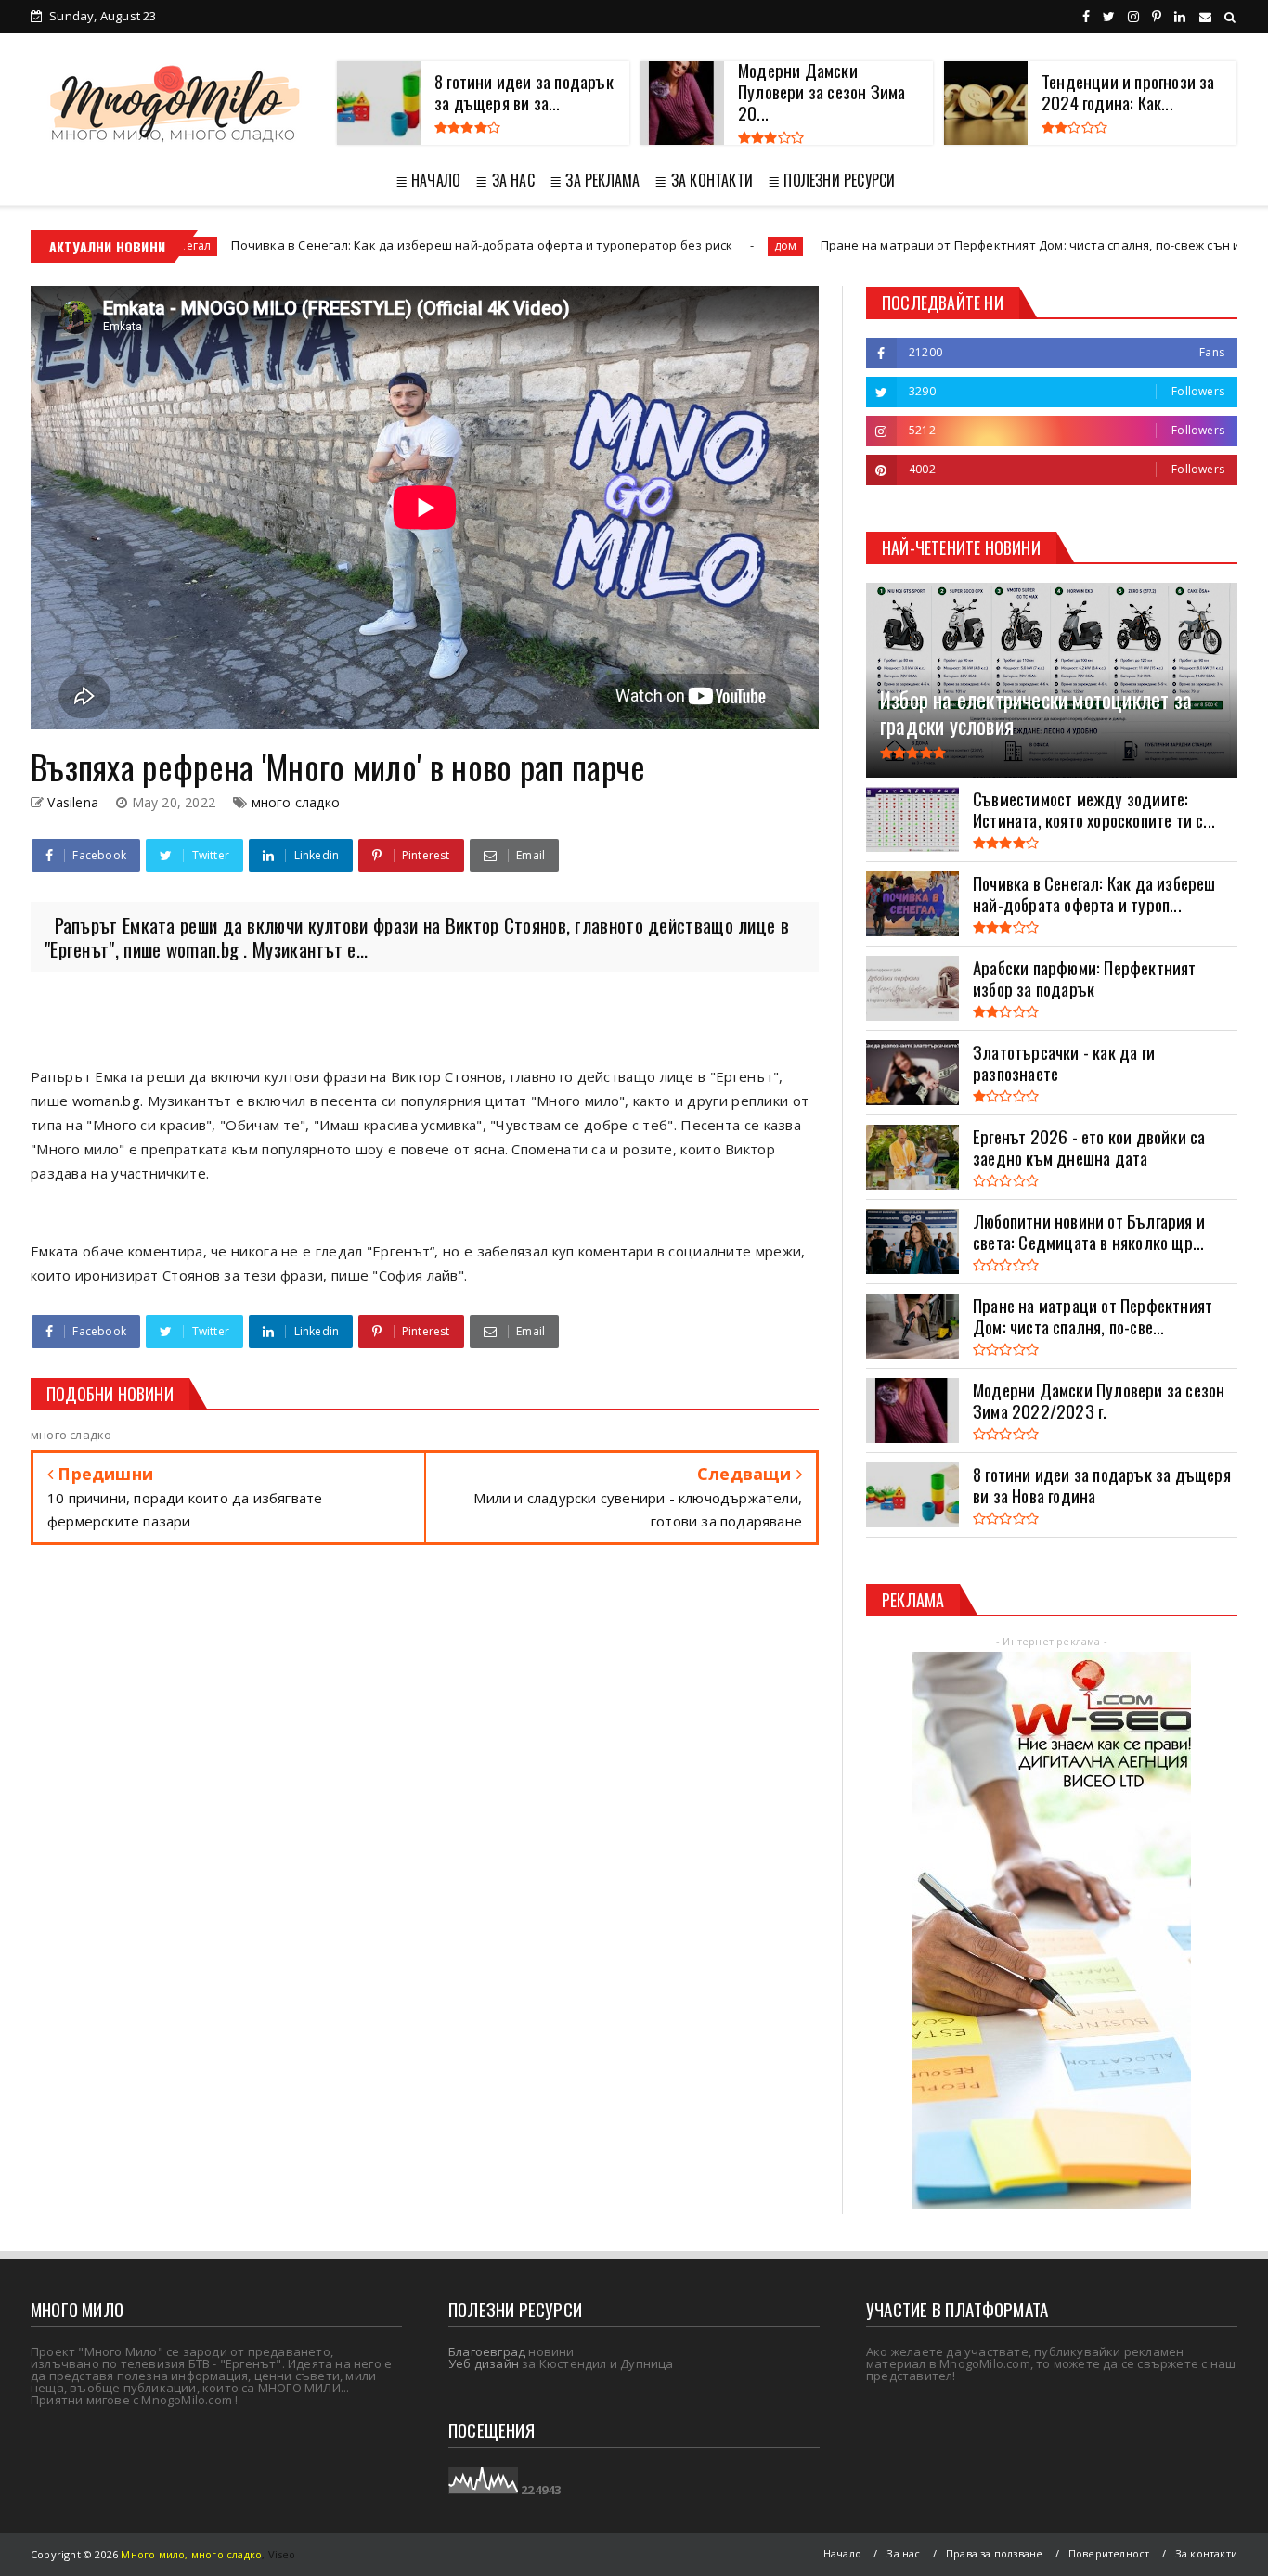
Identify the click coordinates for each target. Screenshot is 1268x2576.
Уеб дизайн (484, 2363)
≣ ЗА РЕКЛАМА (595, 180)
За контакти (1206, 2553)
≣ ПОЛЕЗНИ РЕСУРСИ (831, 180)
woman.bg (106, 1101)
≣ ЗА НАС (505, 180)
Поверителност (1109, 2553)
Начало (842, 2553)
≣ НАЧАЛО (428, 180)
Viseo (282, 2554)
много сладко (296, 802)
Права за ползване (994, 2553)
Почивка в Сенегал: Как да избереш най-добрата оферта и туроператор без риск (375, 245)
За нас (903, 2553)
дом (677, 245)
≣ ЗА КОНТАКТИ (704, 180)
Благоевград (487, 2351)
